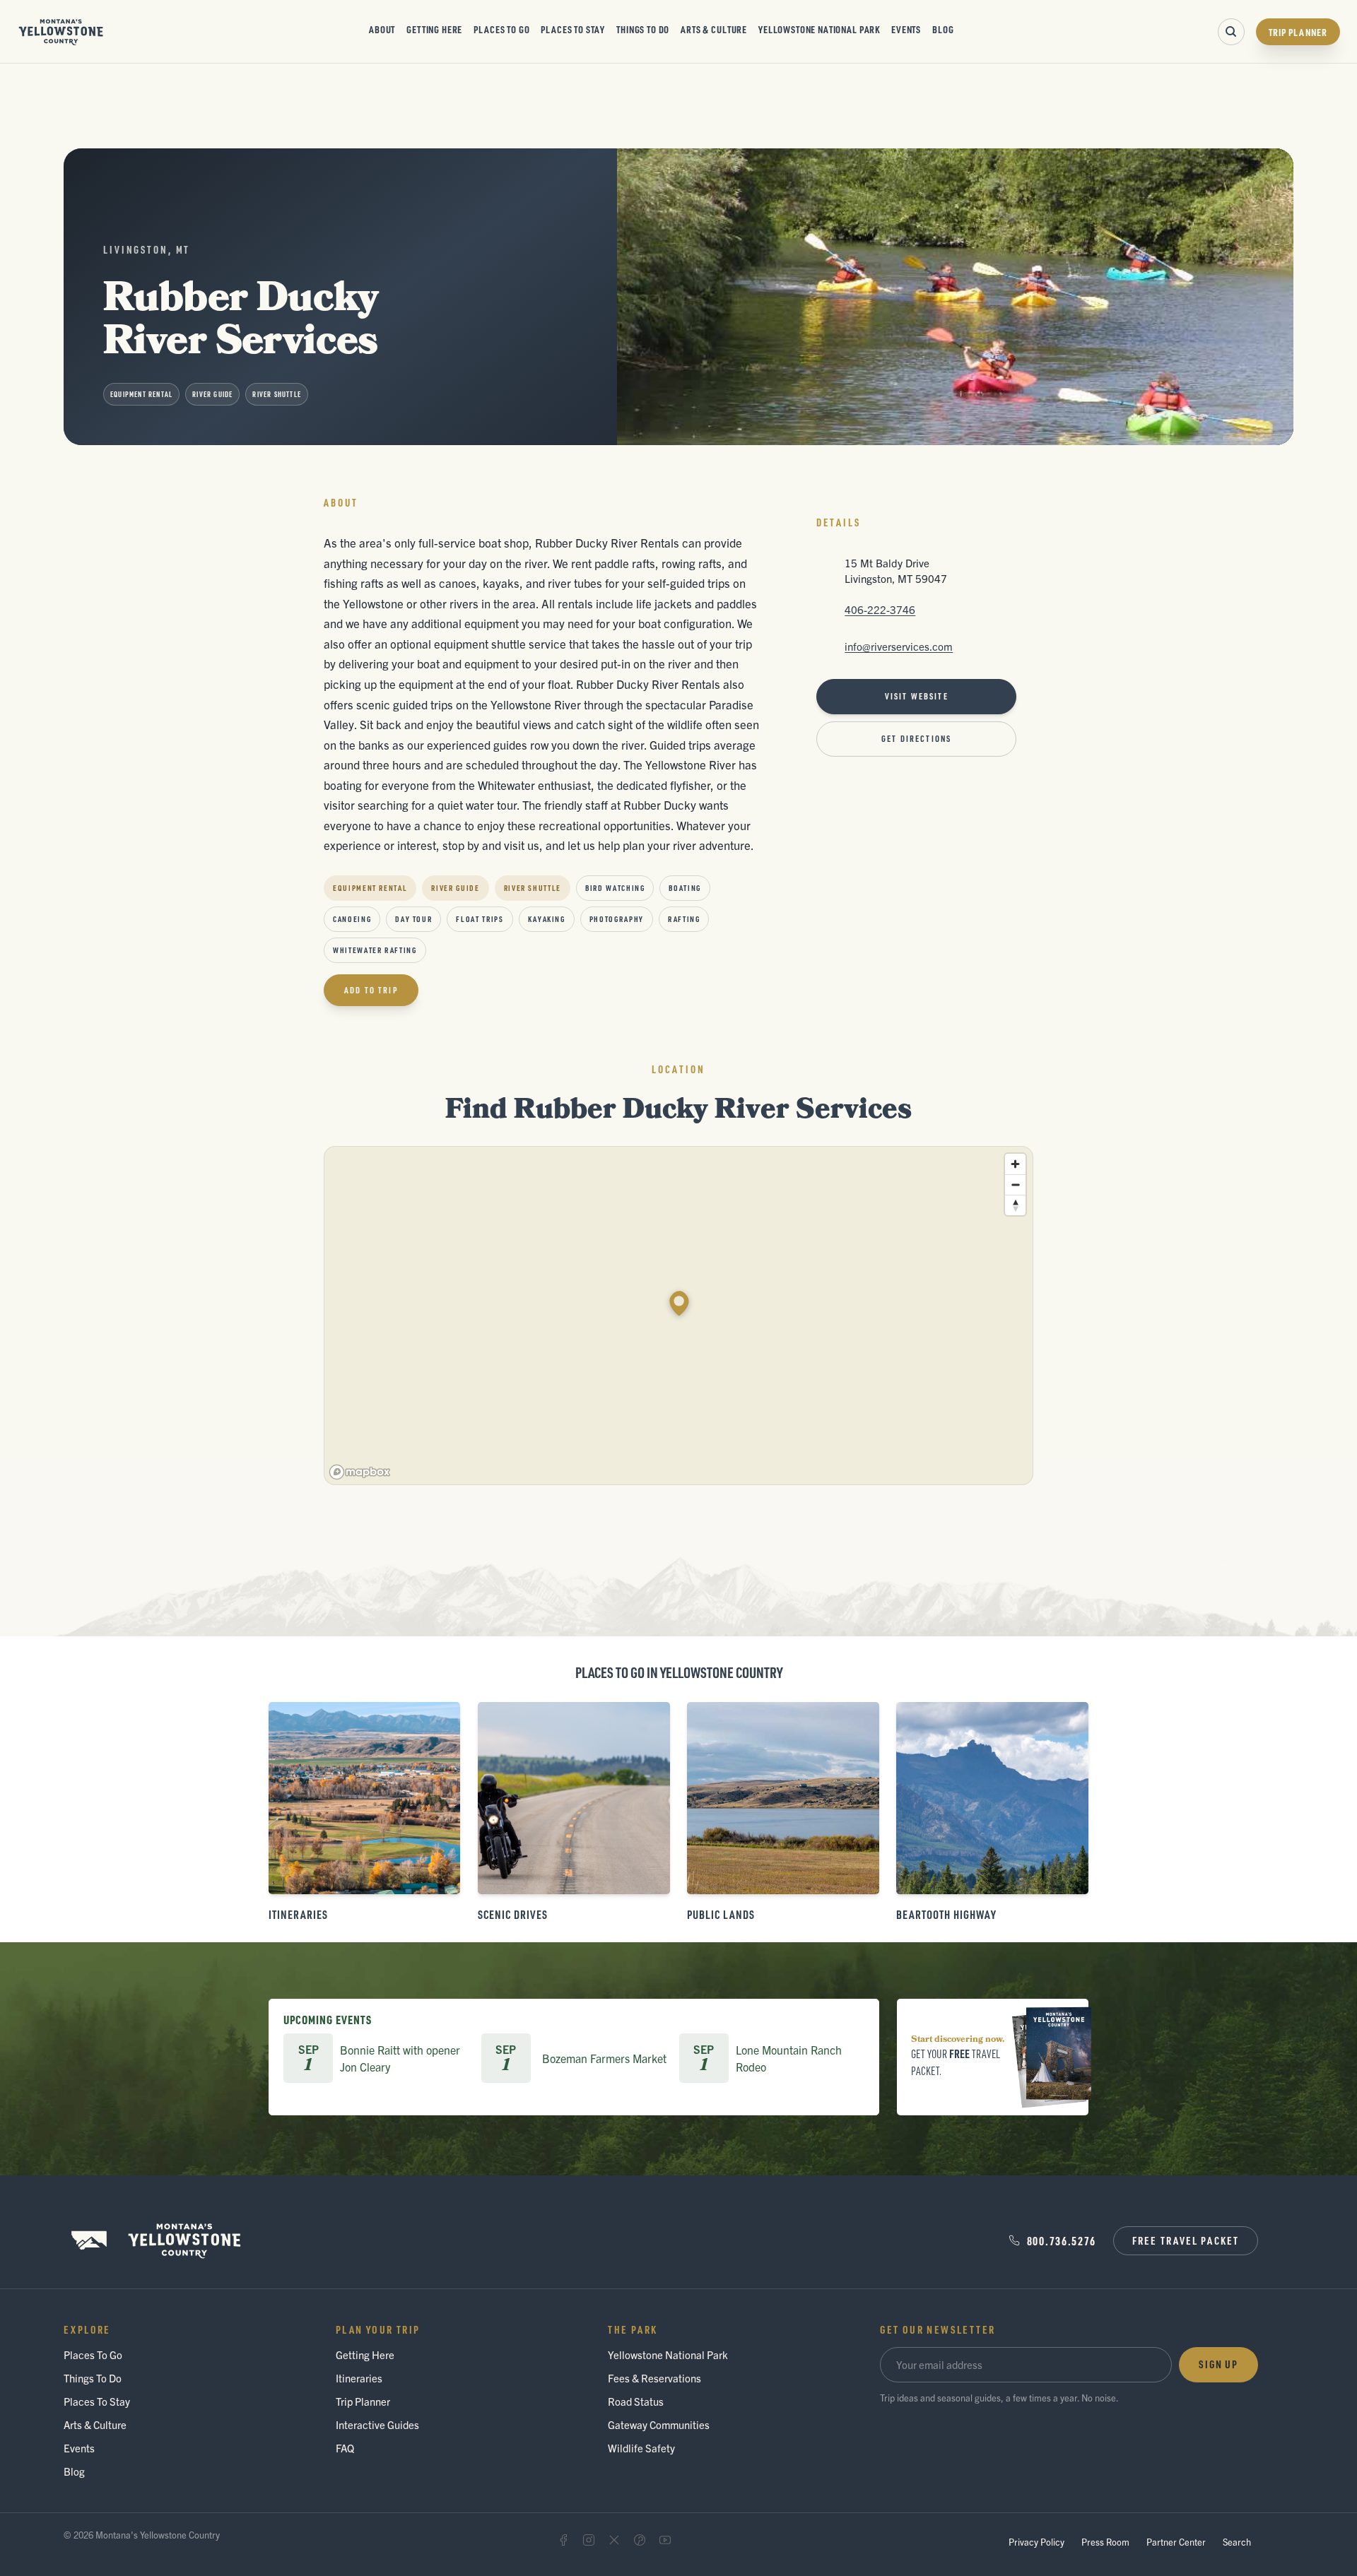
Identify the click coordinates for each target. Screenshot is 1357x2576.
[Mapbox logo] (360, 1472)
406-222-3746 (880, 609)
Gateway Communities (659, 2424)
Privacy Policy (1036, 2542)
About (382, 29)
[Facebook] (563, 2540)
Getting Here (434, 29)
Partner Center (1176, 2542)
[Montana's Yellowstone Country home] (61, 32)
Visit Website (917, 696)
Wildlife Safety (641, 2448)
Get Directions (916, 739)
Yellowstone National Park (819, 29)
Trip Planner (1298, 32)
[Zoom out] (1015, 1184)
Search (1237, 2542)
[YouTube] (665, 2540)
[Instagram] (589, 2540)
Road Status (636, 2401)
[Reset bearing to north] (1015, 1205)
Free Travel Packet (1186, 2240)
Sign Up (1218, 2364)
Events (906, 29)
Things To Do (643, 29)
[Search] (1231, 32)
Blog (943, 29)
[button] (679, 1304)
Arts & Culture (714, 29)
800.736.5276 (1062, 2241)
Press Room (1105, 2542)
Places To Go (501, 29)
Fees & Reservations (654, 2378)
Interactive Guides (377, 2424)
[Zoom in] (1015, 1164)
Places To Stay (573, 29)
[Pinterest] (640, 2540)
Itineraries (359, 2378)
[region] (679, 1316)
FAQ (345, 2448)
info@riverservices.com (899, 646)
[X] (614, 2540)
